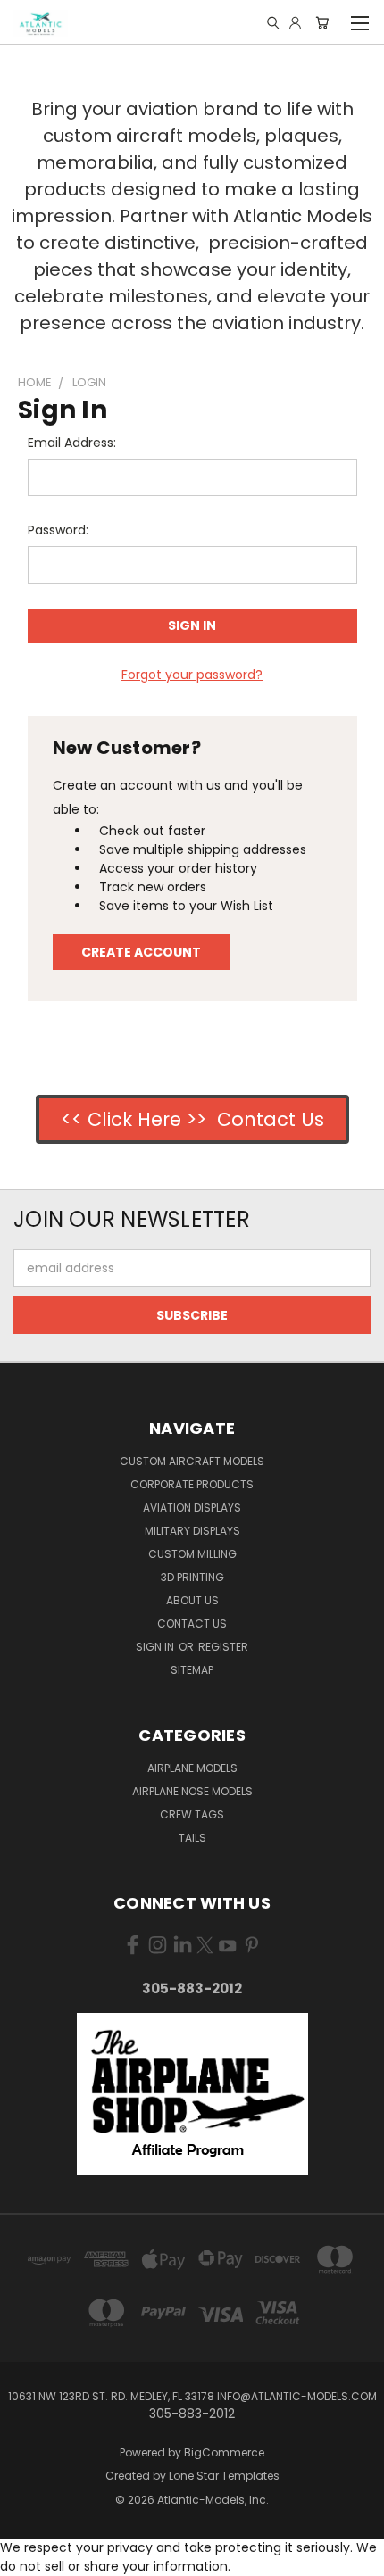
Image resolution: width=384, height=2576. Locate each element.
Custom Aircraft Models (192, 1461)
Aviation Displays (192, 1507)
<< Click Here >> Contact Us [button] (192, 1119)
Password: (58, 530)
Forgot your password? (192, 675)
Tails (192, 1838)
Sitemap (192, 1670)
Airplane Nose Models (192, 1791)
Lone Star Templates (224, 2476)
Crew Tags (192, 1814)
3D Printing (192, 1577)
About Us (192, 1600)
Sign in (156, 1647)
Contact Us (192, 1623)
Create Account (141, 952)
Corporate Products (192, 1484)
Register (223, 1647)
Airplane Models (192, 1768)
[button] (192, 2094)
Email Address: (72, 443)
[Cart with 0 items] (322, 22)
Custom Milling (192, 1554)
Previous (28, 2558)
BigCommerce (224, 2452)
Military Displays (192, 1531)
